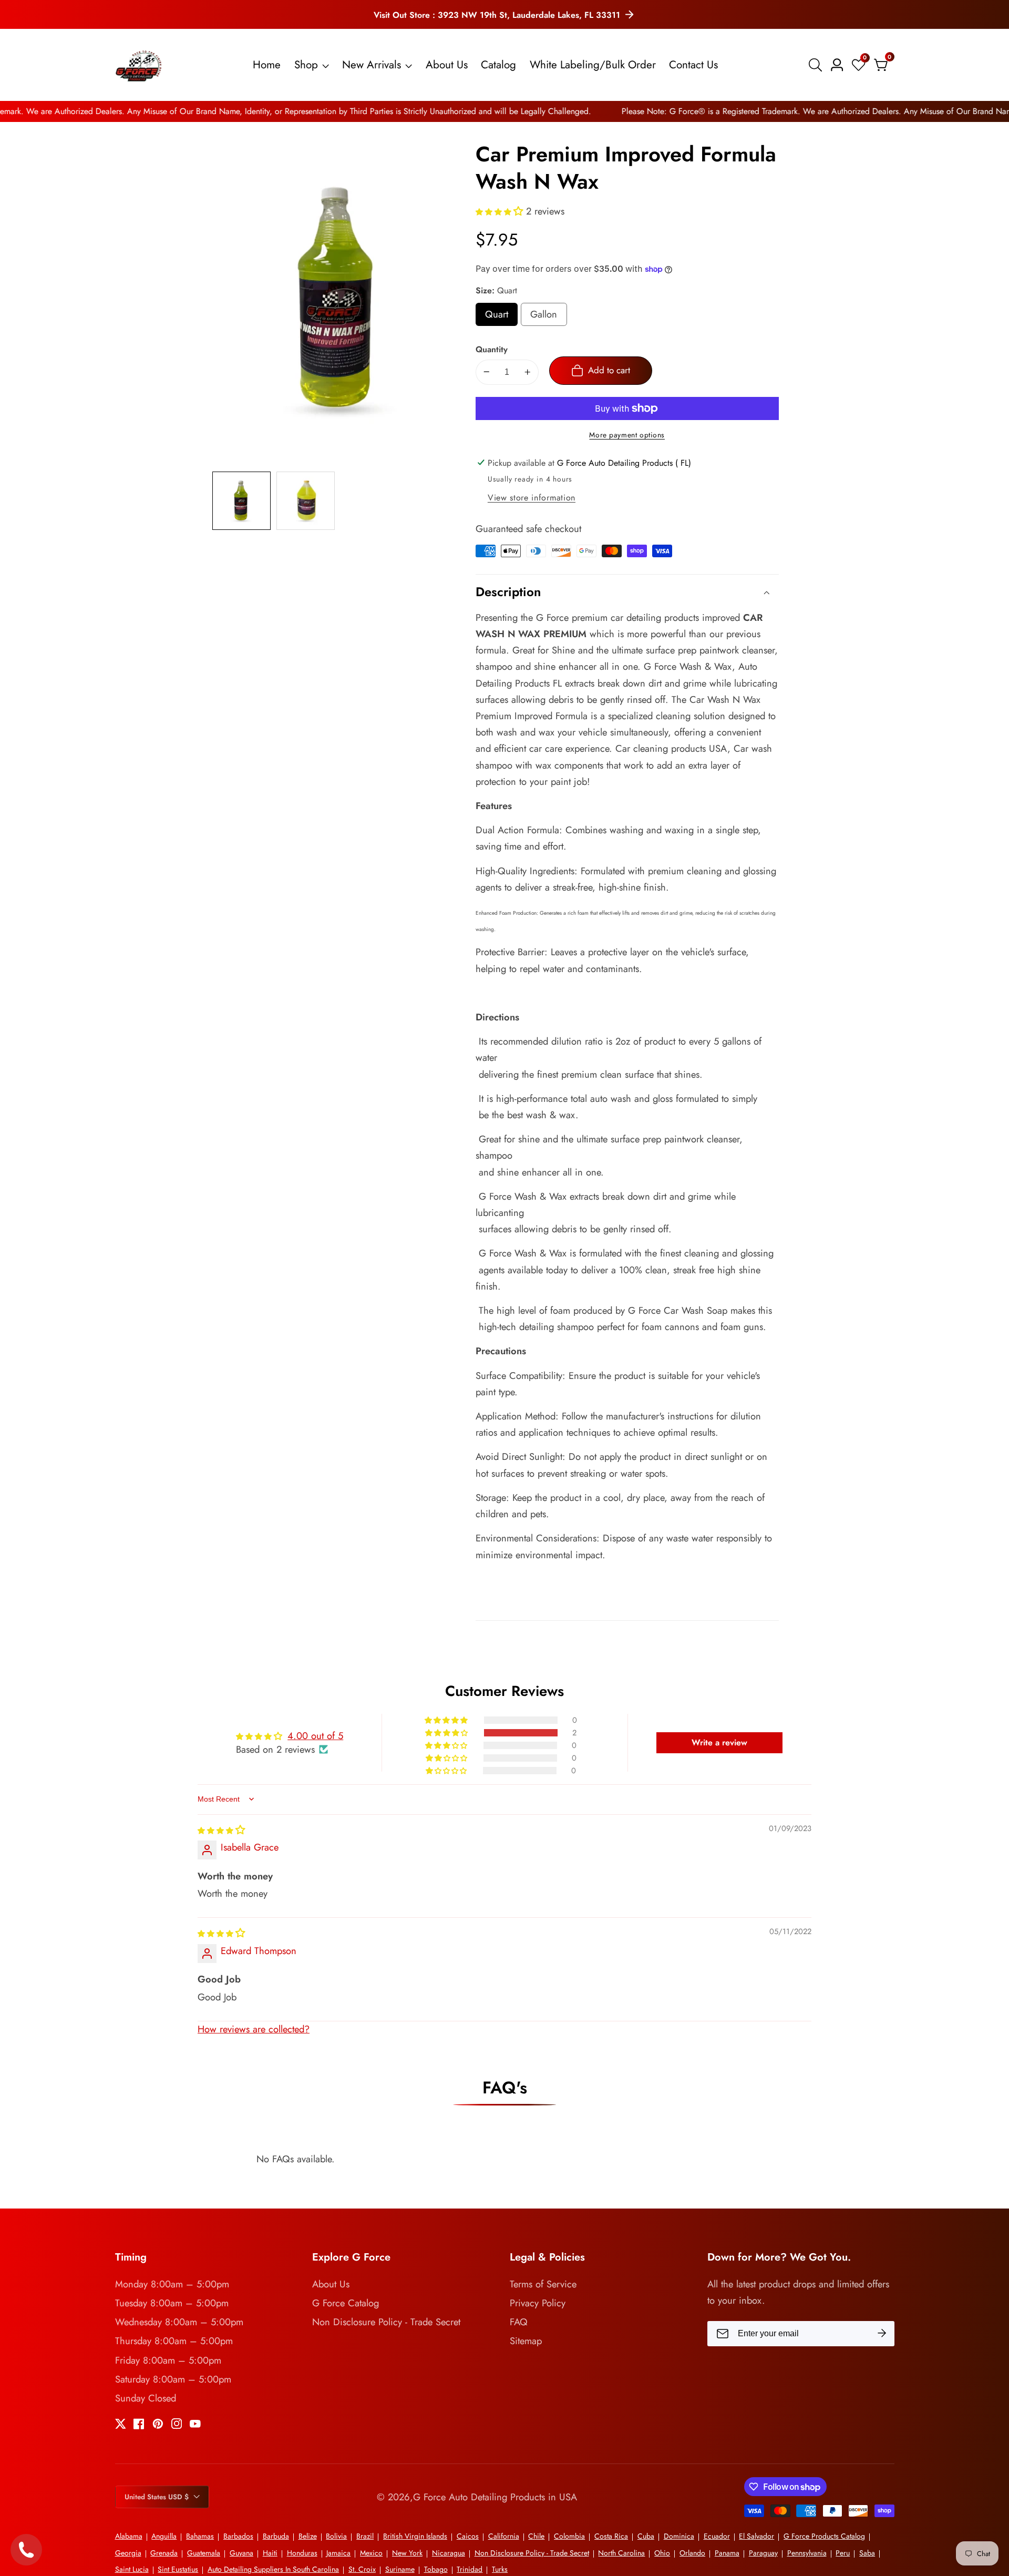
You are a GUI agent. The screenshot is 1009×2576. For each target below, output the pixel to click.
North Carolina (621, 2553)
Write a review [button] (719, 1742)
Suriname (400, 2569)
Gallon (548, 316)
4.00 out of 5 (315, 1736)
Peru (843, 2553)
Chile (536, 2536)
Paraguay (763, 2553)
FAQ (519, 2322)
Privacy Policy (538, 2303)
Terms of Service (543, 2284)
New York (407, 2553)
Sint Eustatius (178, 2569)
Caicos (468, 2536)
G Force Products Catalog (824, 2536)
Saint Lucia (132, 2569)
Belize (308, 2536)
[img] (221, 1830)
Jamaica (338, 2553)
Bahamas (200, 2536)
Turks (500, 2569)
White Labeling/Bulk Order (593, 65)
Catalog (498, 65)
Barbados (238, 2536)
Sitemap (526, 2341)
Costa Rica (611, 2536)
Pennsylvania (807, 2553)
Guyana (241, 2553)
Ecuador (717, 2536)
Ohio (662, 2553)
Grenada (164, 2553)
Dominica (679, 2536)
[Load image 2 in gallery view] (306, 501)
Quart (501, 316)
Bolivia (336, 2536)
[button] (501, 211)
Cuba (646, 2536)
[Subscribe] (882, 2334)
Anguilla (164, 2536)
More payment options (627, 435)
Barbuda (276, 2536)
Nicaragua (449, 2553)
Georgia (128, 2553)
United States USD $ (158, 2497)
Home (267, 65)
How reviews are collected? (254, 2029)
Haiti (270, 2553)
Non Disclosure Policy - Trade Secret (386, 2322)
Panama (727, 2553)
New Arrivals (372, 65)
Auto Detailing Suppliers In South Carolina (273, 2569)
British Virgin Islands (415, 2536)
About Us (447, 65)
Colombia (569, 2536)
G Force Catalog (346, 2303)
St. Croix (362, 2569)
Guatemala (204, 2553)
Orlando (692, 2553)
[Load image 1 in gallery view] (241, 501)
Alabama (129, 2536)
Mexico (371, 2553)
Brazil (365, 2536)
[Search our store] (817, 65)
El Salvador (756, 2536)
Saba (867, 2553)
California (504, 2536)
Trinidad (470, 2569)
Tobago (436, 2569)
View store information (532, 498)
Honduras (302, 2553)
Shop (306, 65)
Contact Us (693, 65)
